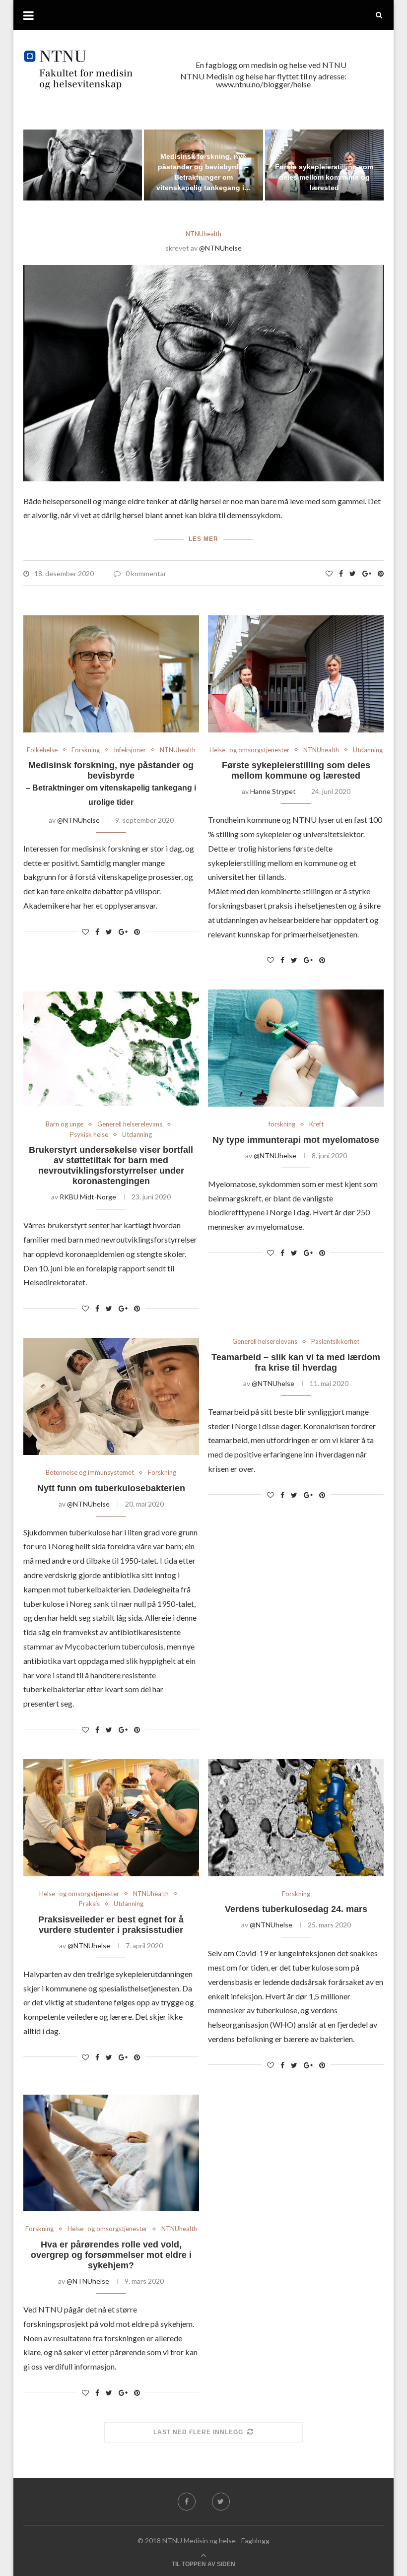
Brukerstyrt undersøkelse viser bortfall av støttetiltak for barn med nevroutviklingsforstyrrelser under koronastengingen (111, 1165)
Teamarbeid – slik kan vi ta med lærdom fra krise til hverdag (296, 1362)
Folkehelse (42, 750)
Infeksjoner (130, 750)
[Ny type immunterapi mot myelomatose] (296, 1048)
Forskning (86, 750)
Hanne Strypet (273, 791)
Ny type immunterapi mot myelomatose (296, 1140)
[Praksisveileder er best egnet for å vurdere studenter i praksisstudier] (111, 1818)
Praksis (89, 1904)
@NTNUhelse (220, 248)
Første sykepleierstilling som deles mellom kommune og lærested (324, 177)
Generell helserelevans (130, 1124)
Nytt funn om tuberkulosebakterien (111, 1488)
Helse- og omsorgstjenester (249, 750)
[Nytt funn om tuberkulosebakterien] (111, 1396)
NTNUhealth (203, 234)
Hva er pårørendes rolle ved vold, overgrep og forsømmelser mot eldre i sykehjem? (111, 2255)
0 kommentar (146, 573)
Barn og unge (65, 1124)
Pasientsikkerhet (335, 1342)
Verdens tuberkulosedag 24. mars (296, 1909)
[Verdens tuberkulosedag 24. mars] (296, 1818)
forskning (282, 1124)
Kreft (316, 1124)
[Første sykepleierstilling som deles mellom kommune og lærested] (296, 674)
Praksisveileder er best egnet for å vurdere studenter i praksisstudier (111, 1925)
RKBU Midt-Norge (88, 1197)
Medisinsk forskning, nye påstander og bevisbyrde (111, 783)
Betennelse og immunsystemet (90, 1473)
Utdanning (368, 750)
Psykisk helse (89, 1135)
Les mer (203, 539)
